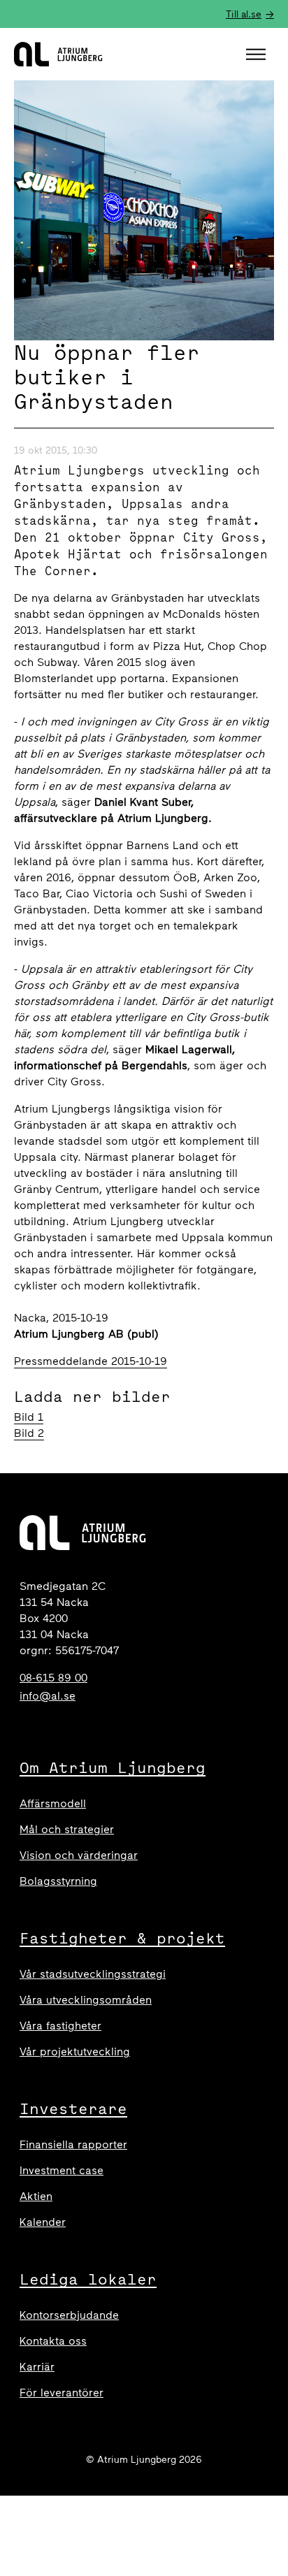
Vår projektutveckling (75, 2052)
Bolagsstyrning (58, 1881)
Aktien (36, 2196)
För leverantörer (62, 2393)
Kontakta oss (53, 2341)
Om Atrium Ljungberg (113, 1767)
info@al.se (48, 1696)
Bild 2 (29, 1433)
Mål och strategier (67, 1829)
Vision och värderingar (79, 1855)
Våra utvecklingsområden (86, 2000)
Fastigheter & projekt (122, 1938)
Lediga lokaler (88, 2279)
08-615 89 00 (53, 1678)
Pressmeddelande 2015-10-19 (91, 1361)
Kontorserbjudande (69, 2315)
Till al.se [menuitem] (244, 14)
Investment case (62, 2170)
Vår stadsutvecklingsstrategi (93, 1974)
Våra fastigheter (60, 2026)
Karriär (37, 2367)
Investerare (73, 2108)
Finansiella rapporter (73, 2144)
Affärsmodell (53, 1803)
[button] (258, 55)
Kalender (43, 2222)
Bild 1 (29, 1417)
